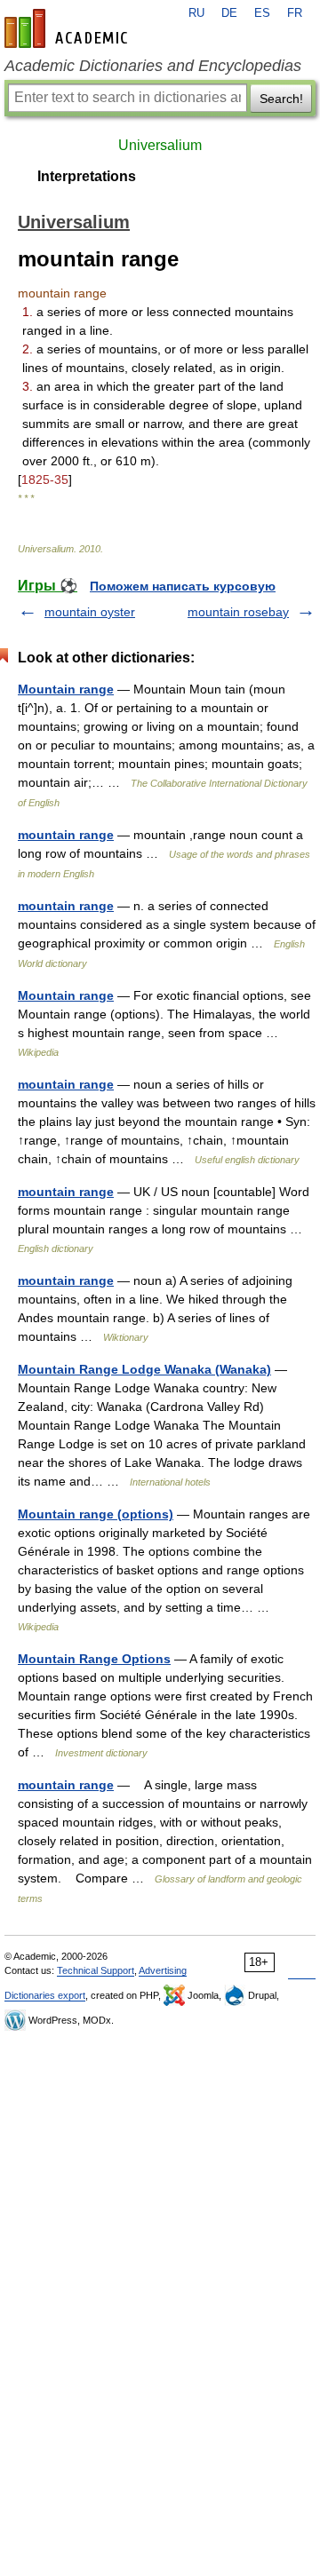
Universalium (160, 145)
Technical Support (96, 1970)
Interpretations (87, 176)
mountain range (66, 835)
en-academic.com (68, 28)
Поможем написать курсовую (183, 586)
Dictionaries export (45, 1995)
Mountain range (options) (96, 1514)
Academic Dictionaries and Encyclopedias (153, 66)
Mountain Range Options (94, 1659)
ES (262, 13)
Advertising (163, 1970)
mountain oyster (90, 612)
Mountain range (66, 689)
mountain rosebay (238, 612)
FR (295, 13)
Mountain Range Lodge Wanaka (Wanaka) (144, 1369)
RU (196, 13)
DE (229, 13)
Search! (281, 99)
